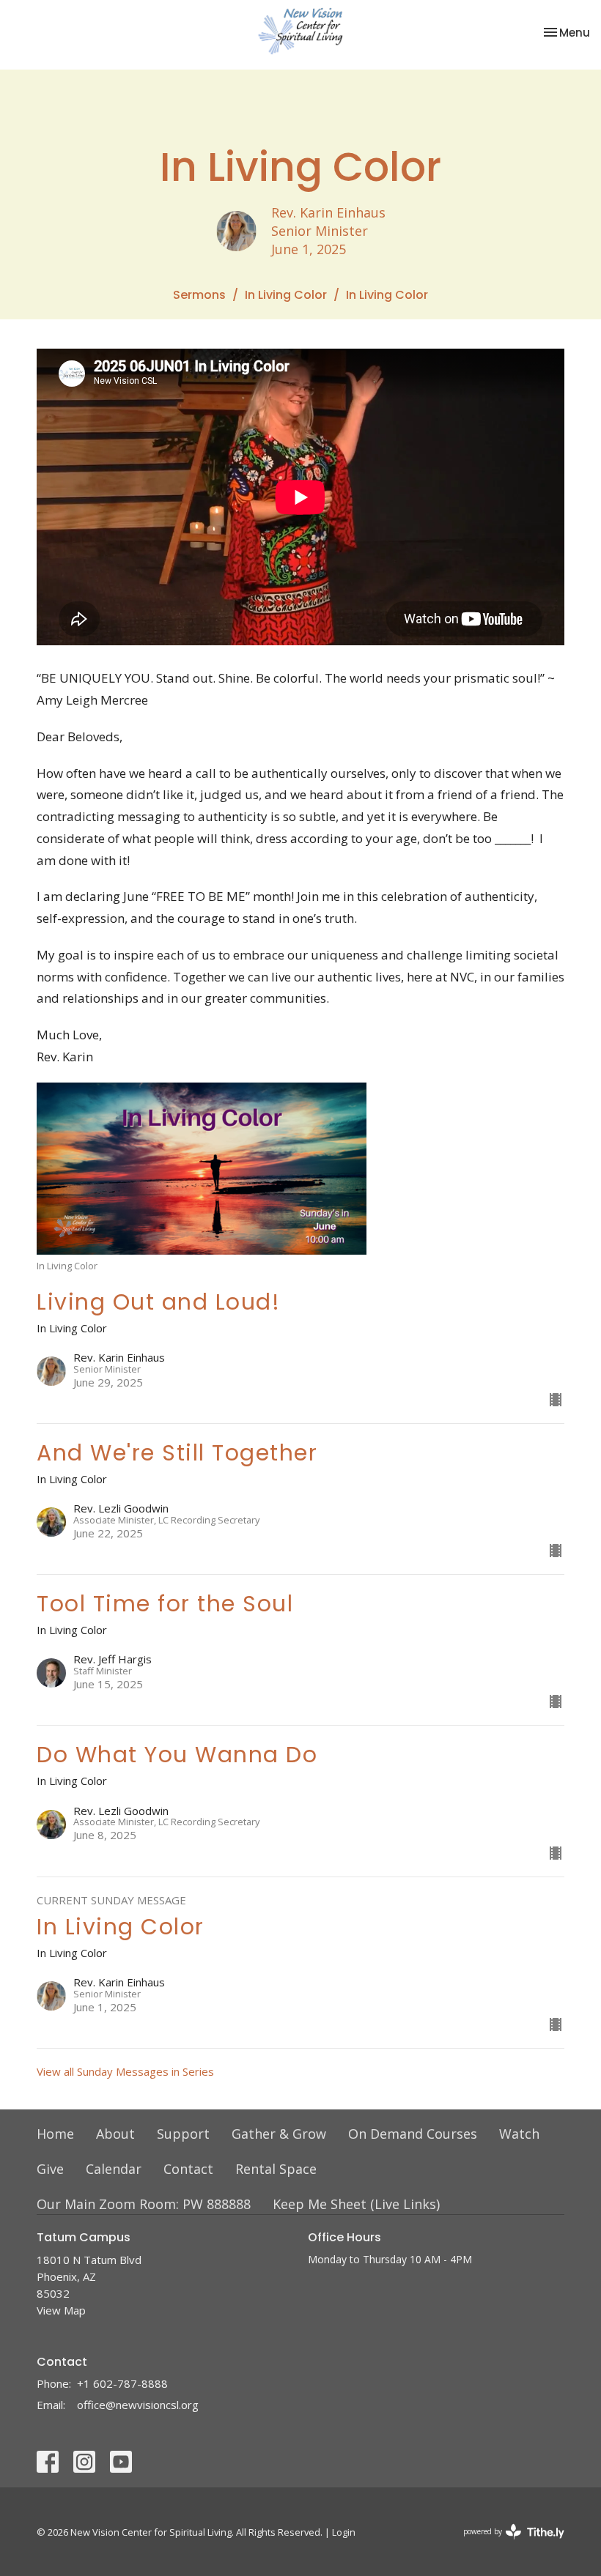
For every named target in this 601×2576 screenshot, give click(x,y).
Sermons (199, 295)
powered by (506, 2544)
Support (183, 2134)
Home (55, 2134)
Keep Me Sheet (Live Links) (356, 2204)
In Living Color (286, 295)
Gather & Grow (279, 2134)
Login (344, 2532)
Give (50, 2169)
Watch (519, 2134)
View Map (61, 2310)
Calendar (114, 2169)
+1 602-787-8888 (122, 2383)
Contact (188, 2169)
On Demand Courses (413, 2134)
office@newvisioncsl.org (138, 2405)
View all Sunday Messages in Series (125, 2071)
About (115, 2134)
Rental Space (276, 2169)
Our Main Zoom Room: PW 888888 (144, 2204)
